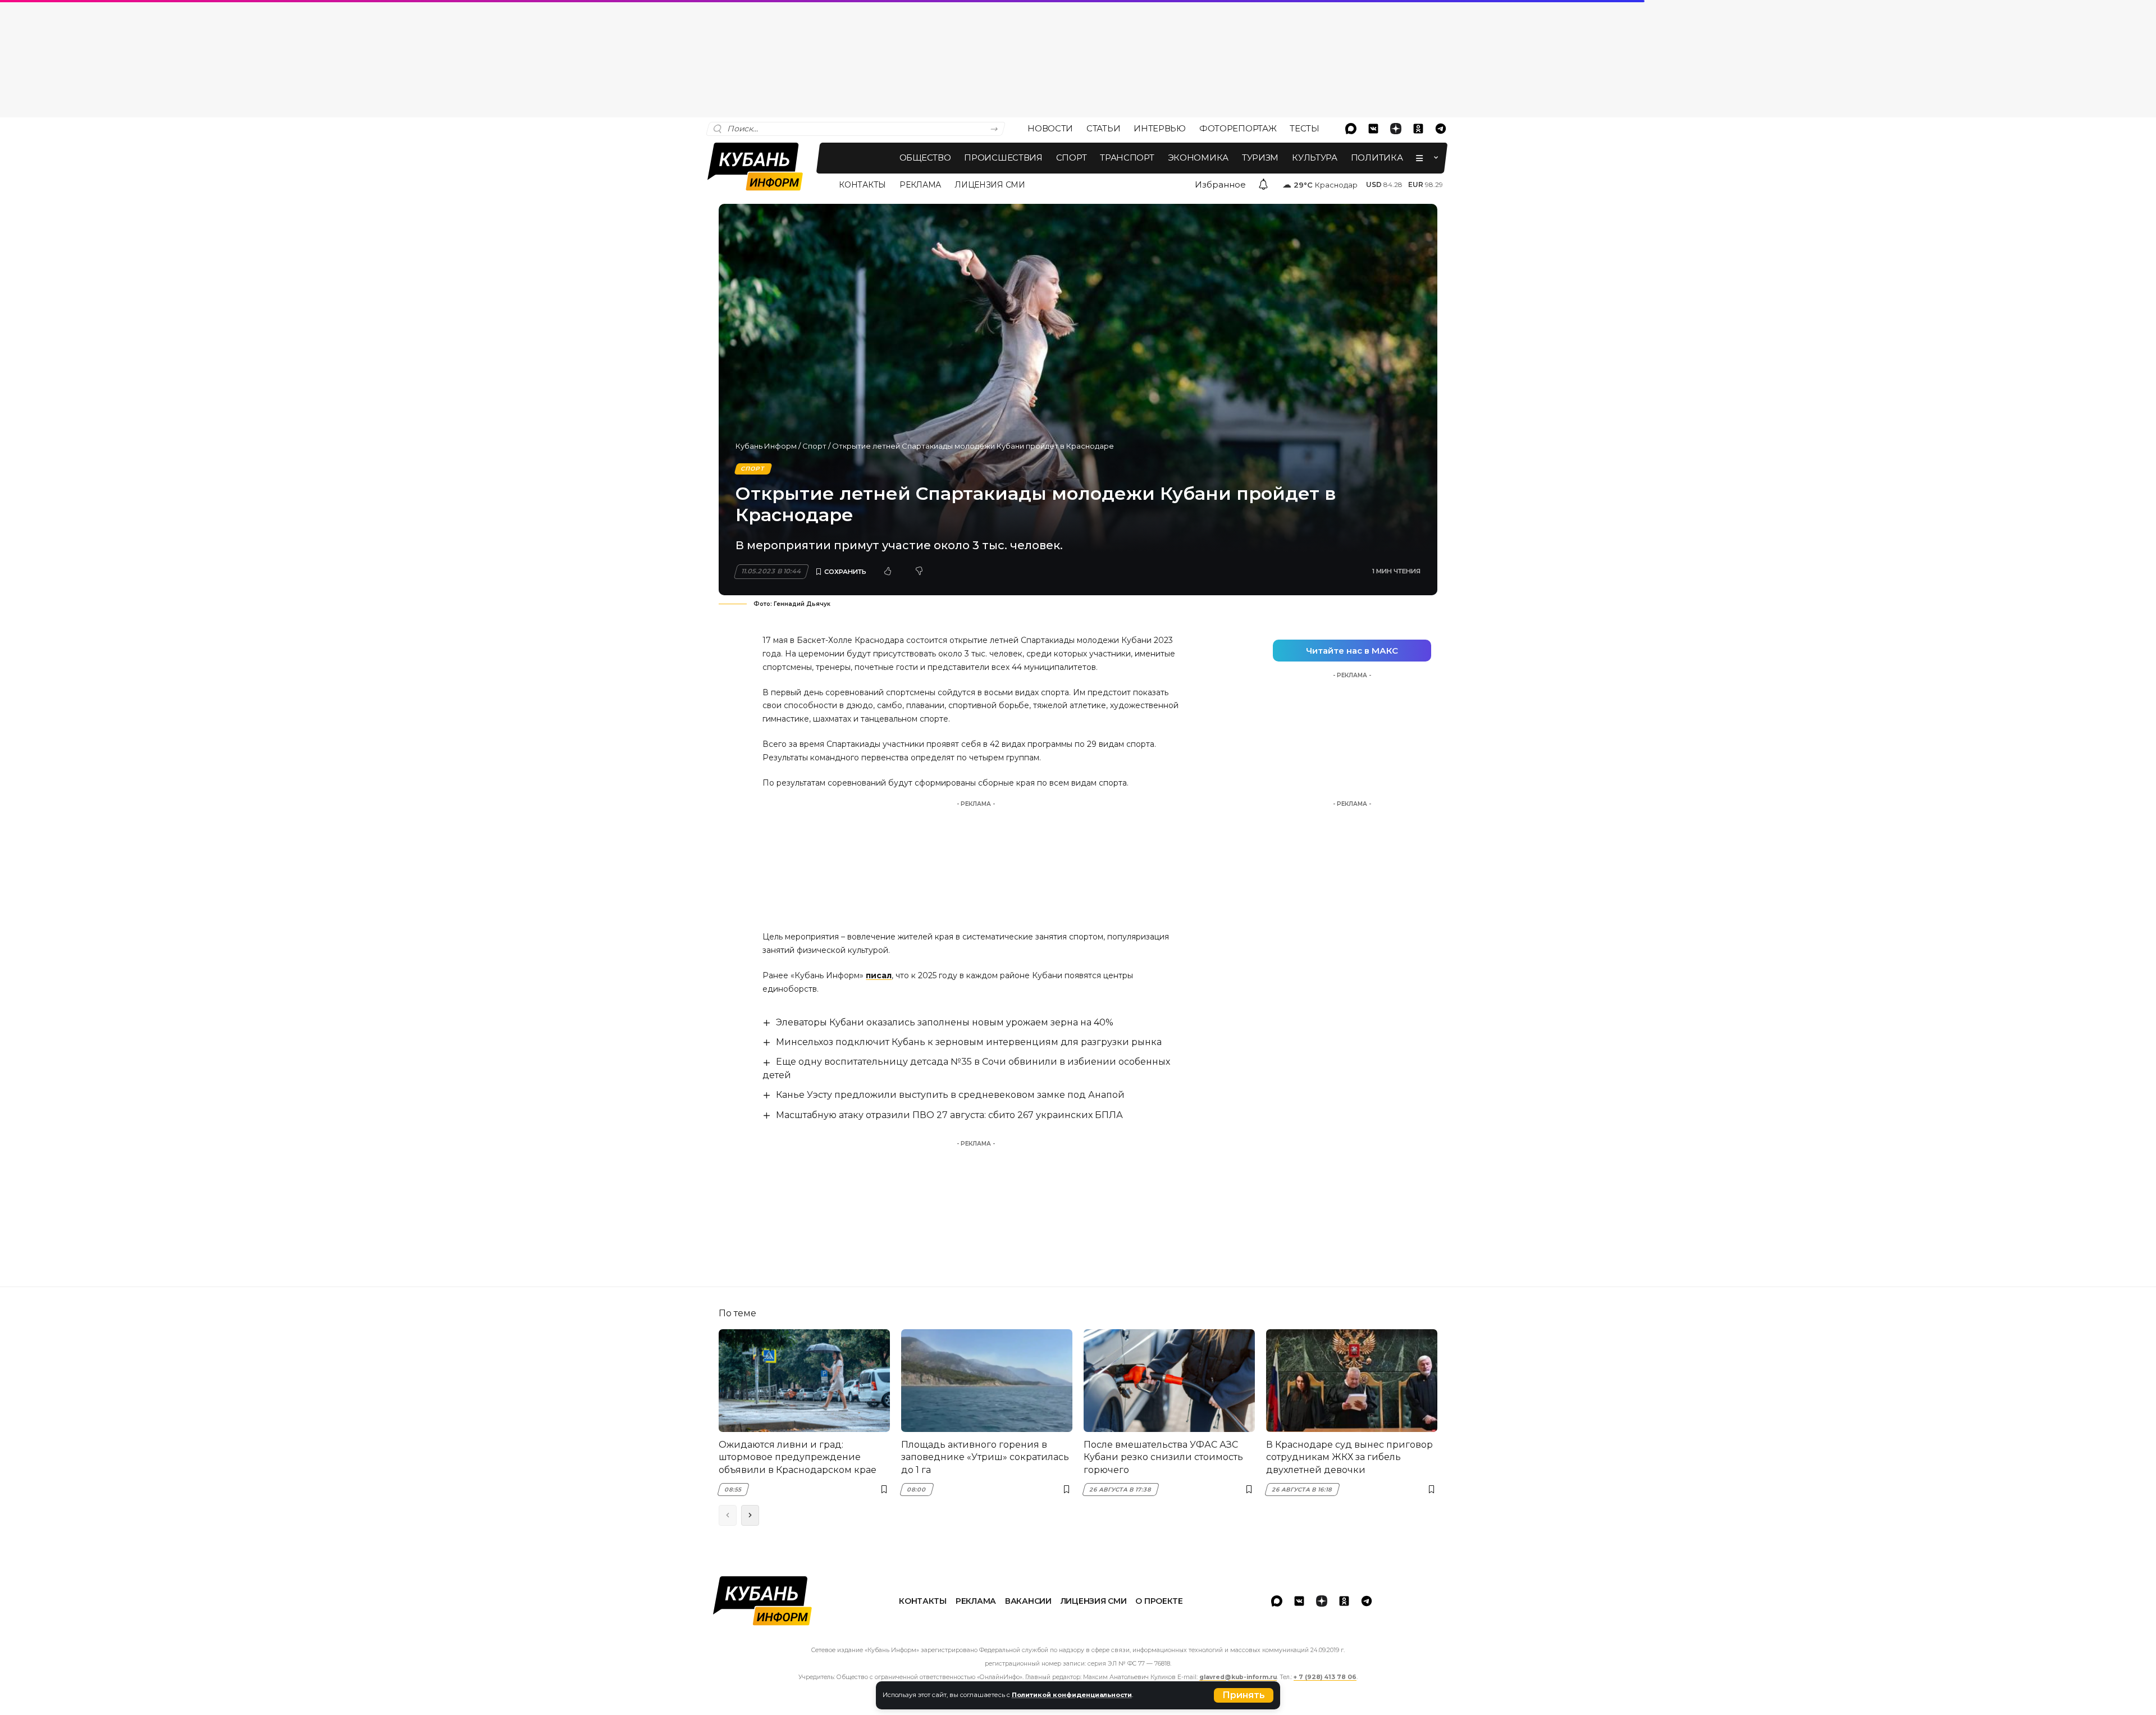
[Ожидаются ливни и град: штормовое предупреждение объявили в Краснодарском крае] (804, 1381)
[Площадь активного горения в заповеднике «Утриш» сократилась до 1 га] (987, 1381)
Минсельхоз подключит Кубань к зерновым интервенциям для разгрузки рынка (969, 1042)
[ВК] (1373, 129)
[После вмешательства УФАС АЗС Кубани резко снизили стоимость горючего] (1169, 1381)
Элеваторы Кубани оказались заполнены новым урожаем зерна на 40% (945, 1022)
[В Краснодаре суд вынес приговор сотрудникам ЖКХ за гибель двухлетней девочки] (1352, 1381)
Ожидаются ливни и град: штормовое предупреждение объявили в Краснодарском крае (798, 1457)
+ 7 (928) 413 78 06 (1325, 1677)
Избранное (1220, 184)
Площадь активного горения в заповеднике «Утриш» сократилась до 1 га (985, 1457)
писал (879, 975)
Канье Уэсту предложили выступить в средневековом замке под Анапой (950, 1095)
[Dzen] (1396, 129)
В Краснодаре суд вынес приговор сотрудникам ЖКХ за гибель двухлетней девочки (1349, 1457)
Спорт (814, 446)
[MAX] (1351, 129)
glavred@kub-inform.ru (1238, 1677)
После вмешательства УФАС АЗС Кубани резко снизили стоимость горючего (1163, 1457)
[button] (1244, 1695)
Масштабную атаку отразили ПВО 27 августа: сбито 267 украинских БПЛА (949, 1115)
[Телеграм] (1441, 129)
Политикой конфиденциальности (1072, 1695)
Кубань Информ (766, 446)
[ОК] (1418, 129)
